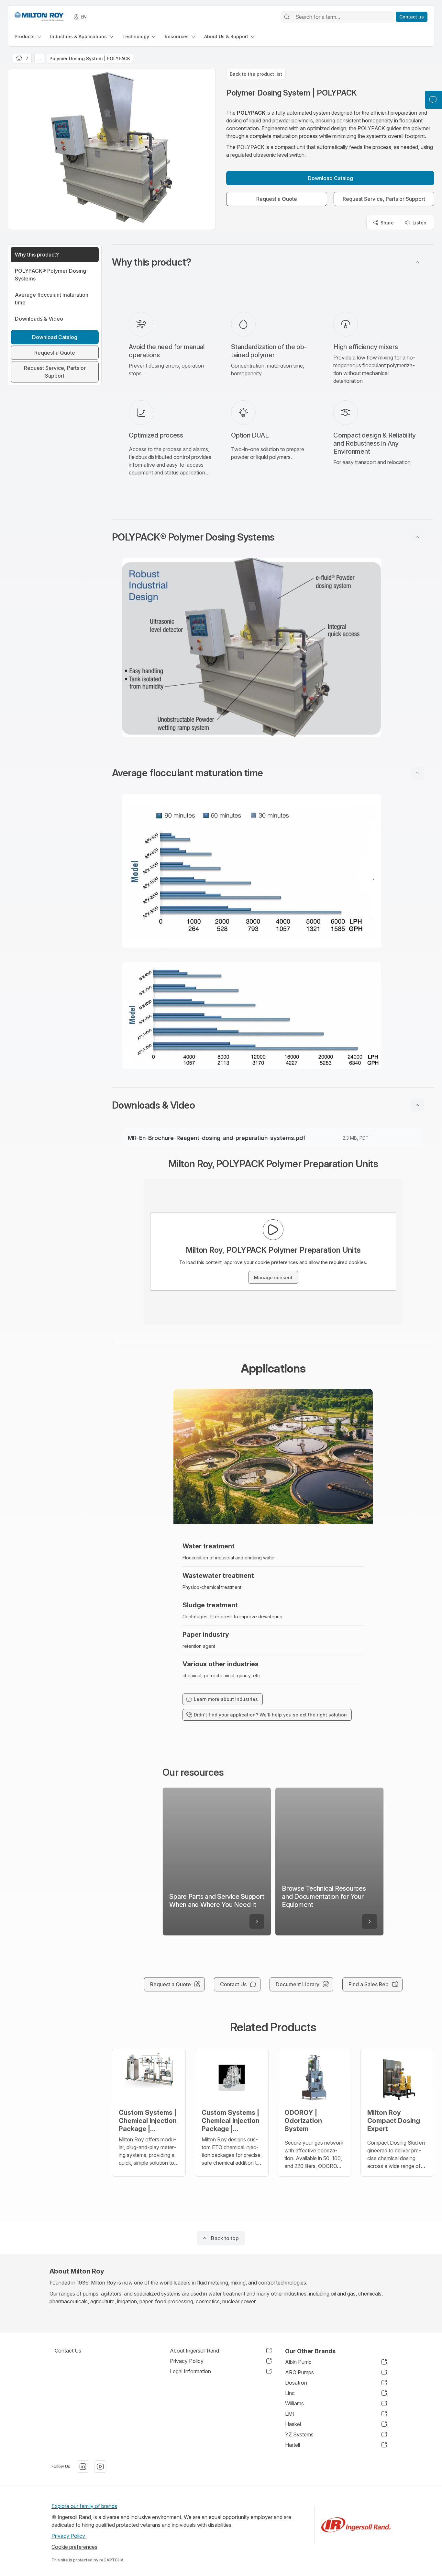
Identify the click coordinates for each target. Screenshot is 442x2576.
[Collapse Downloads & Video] (417, 1105)
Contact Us (68, 2351)
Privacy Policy (69, 2536)
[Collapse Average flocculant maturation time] (417, 773)
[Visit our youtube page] (100, 2467)
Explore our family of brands (84, 2506)
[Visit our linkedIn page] (83, 2467)
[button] (273, 262)
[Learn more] (257, 1921)
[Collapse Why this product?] (417, 262)
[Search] (287, 17)
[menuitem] (28, 36)
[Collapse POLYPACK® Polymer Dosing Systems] (417, 537)
